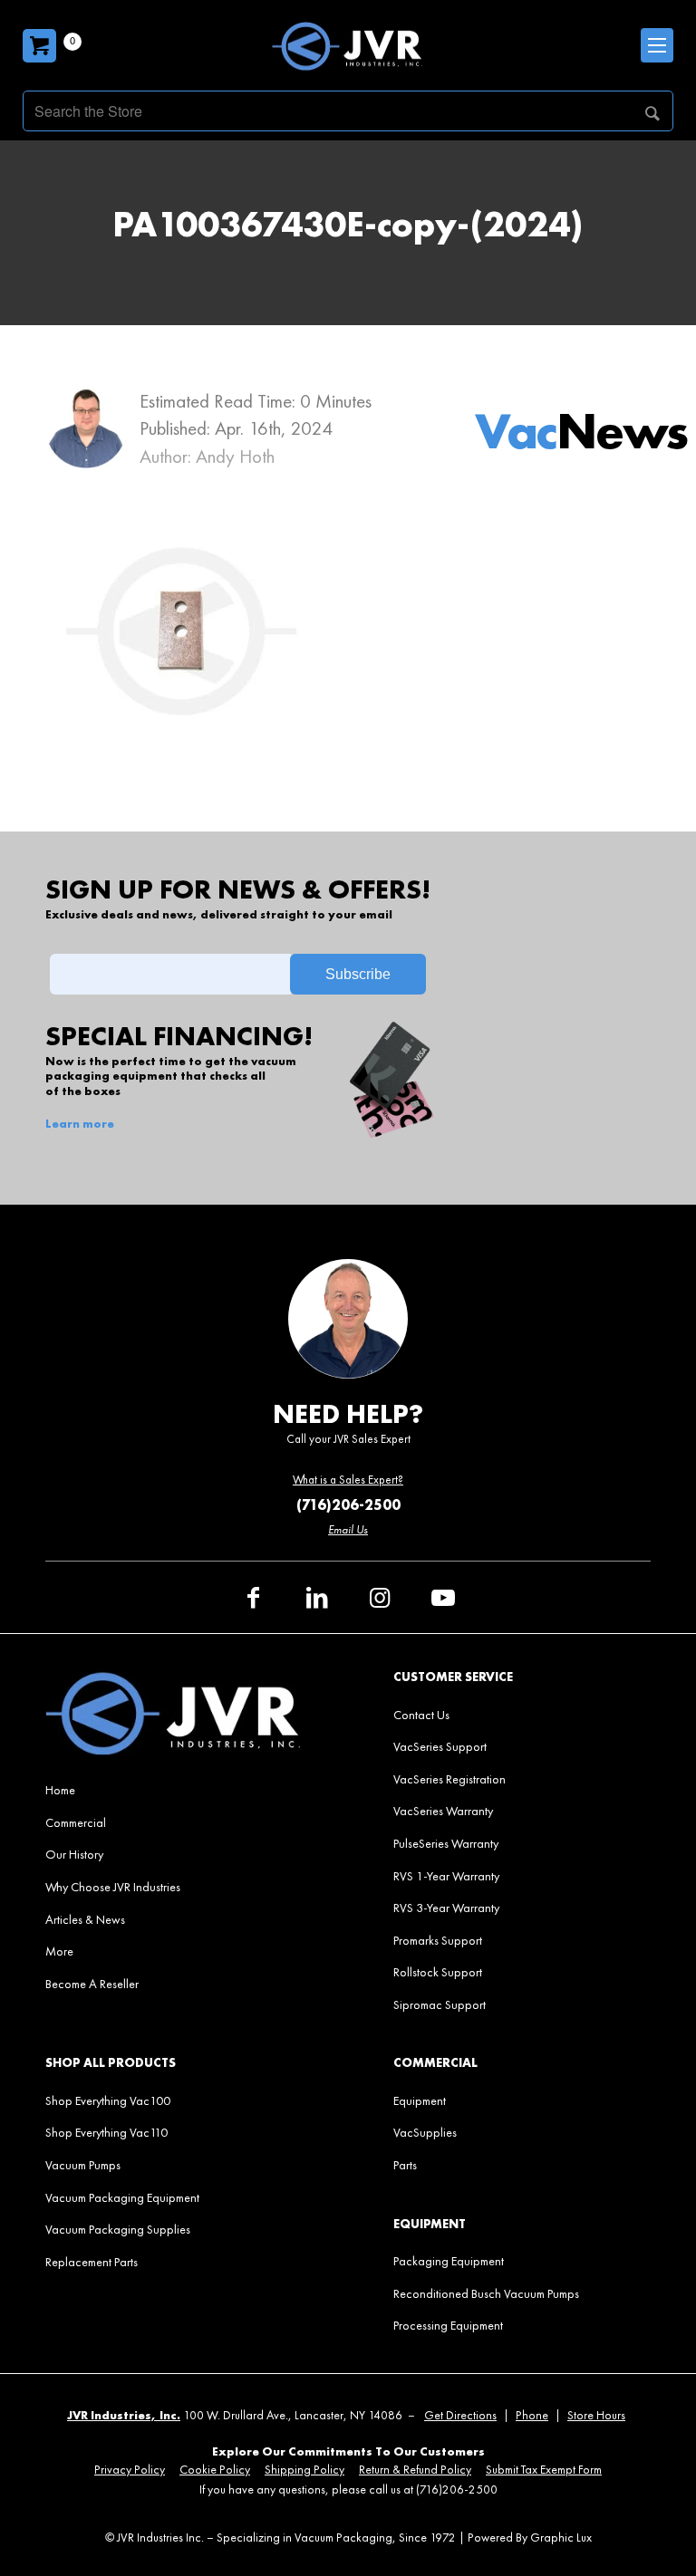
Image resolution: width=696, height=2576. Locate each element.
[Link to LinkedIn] (316, 1598)
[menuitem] (174, 1790)
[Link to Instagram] (380, 1598)
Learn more (80, 1124)
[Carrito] (39, 46)
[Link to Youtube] (443, 1598)
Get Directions (460, 2415)
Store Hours (596, 2415)
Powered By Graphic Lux (530, 2538)
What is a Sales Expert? (348, 1480)
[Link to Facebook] (253, 1598)
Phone (532, 2415)
